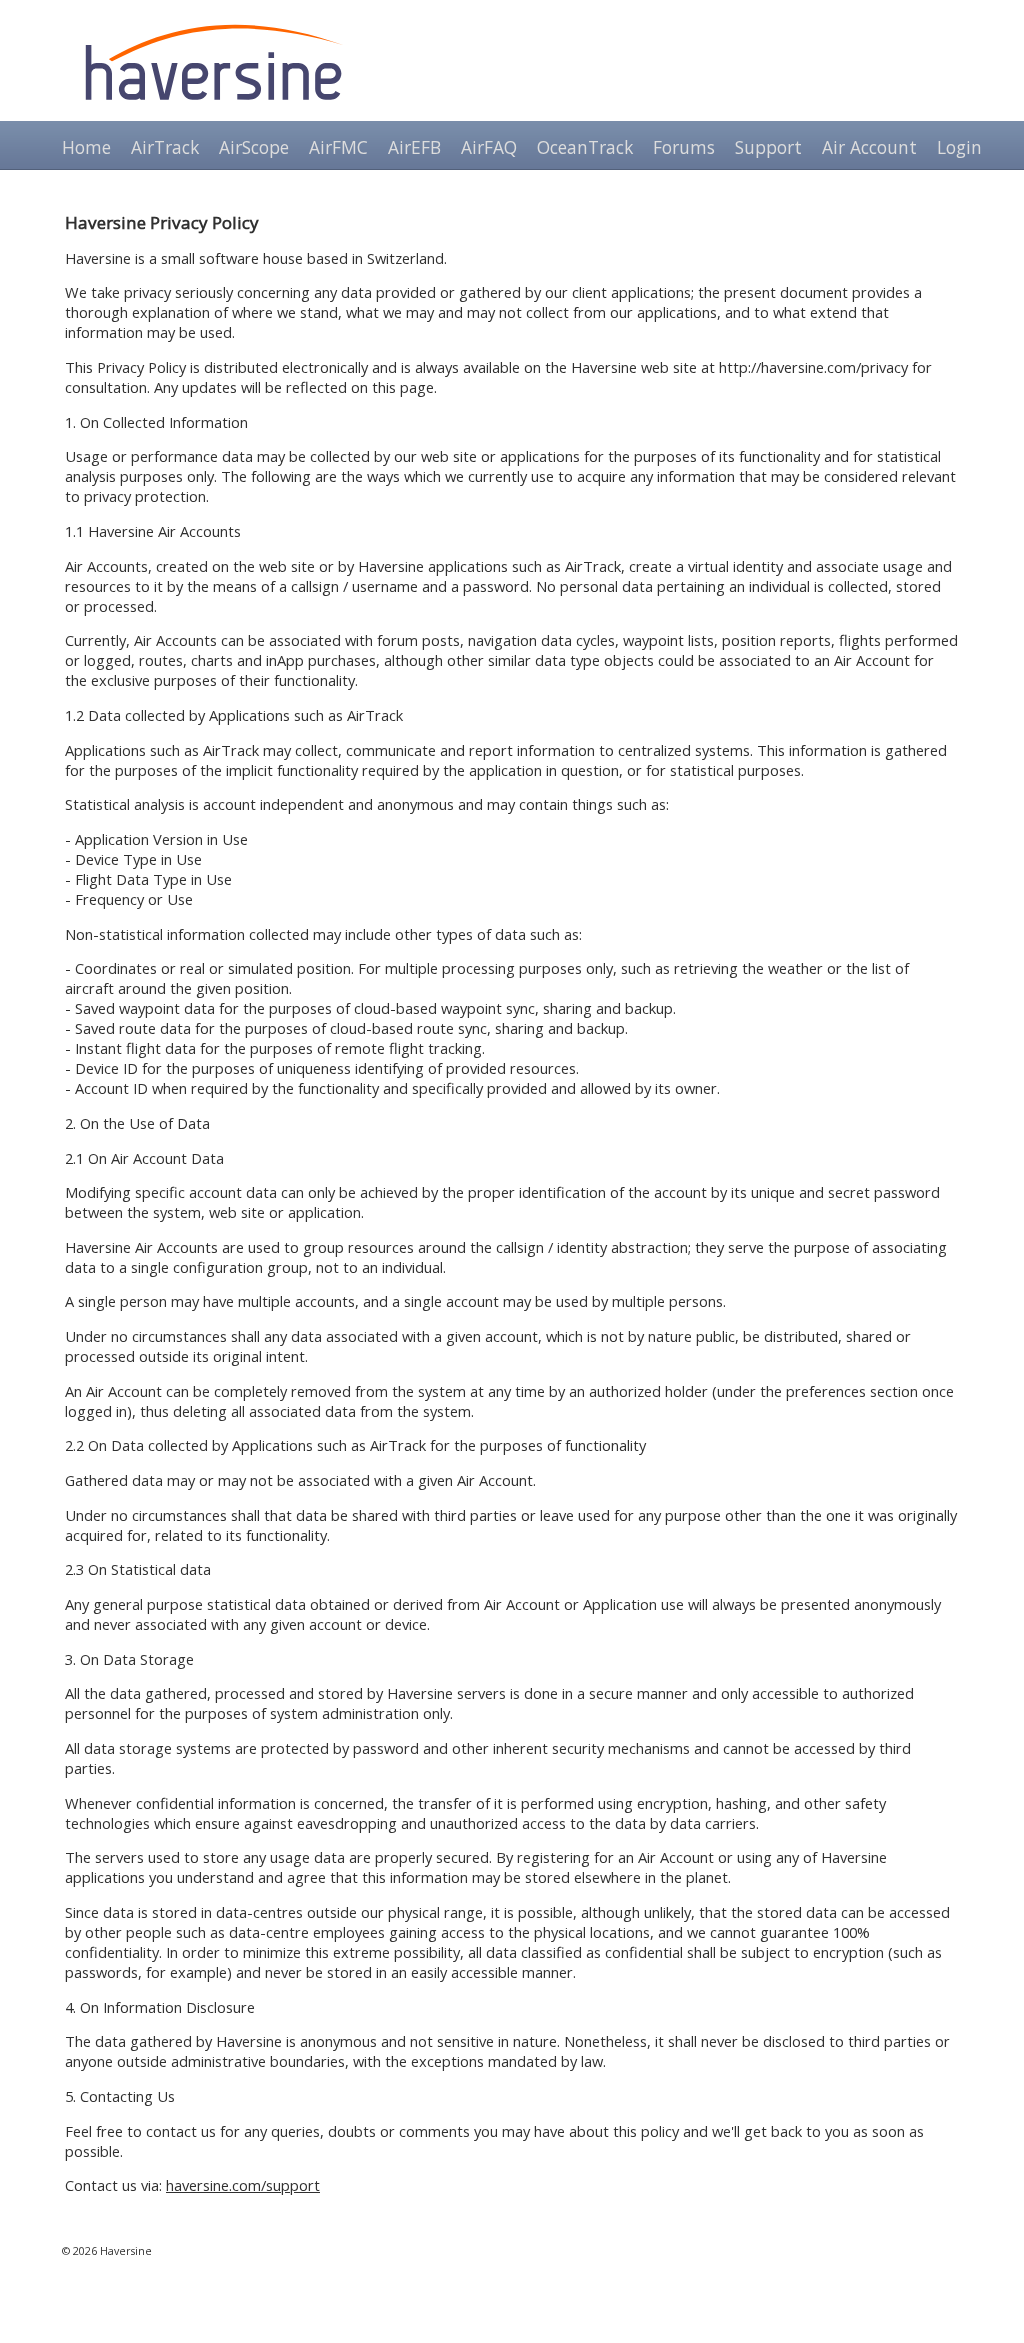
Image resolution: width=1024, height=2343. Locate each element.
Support (768, 147)
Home (86, 147)
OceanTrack (585, 147)
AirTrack (165, 147)
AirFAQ (489, 147)
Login (959, 147)
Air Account (869, 147)
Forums (684, 147)
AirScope (254, 147)
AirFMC (338, 147)
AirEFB (414, 147)
